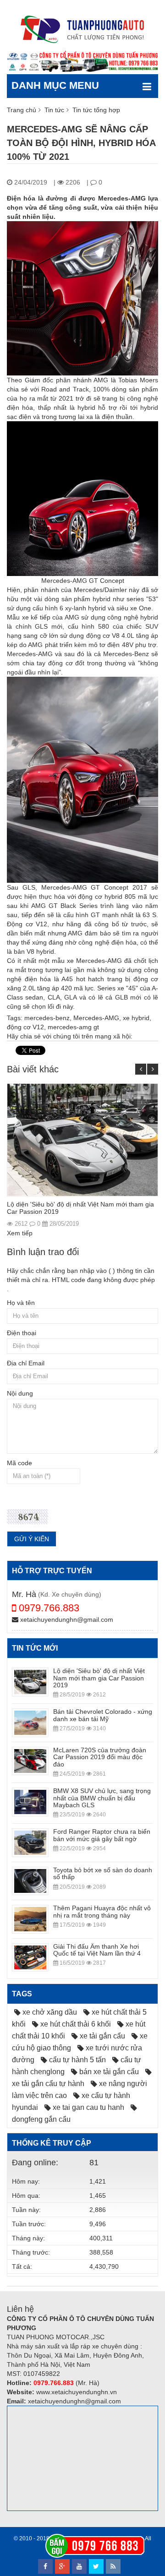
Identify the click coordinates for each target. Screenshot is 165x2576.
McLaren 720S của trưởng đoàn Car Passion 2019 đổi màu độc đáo (100, 1757)
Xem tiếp (20, 1233)
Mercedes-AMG (96, 1018)
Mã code (19, 1463)
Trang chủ (22, 110)
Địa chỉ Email (26, 1363)
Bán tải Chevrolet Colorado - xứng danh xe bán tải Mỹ (103, 1715)
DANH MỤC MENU (55, 85)
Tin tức (54, 110)
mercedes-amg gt (73, 1027)
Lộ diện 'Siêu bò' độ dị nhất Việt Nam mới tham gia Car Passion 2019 (80, 1208)
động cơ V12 (25, 1027)
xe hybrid (136, 1018)
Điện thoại (22, 1333)
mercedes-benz (47, 1018)
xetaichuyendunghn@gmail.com (66, 1620)
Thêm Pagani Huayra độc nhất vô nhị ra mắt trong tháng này (102, 1911)
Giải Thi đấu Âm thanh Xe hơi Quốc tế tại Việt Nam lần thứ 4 (97, 1950)
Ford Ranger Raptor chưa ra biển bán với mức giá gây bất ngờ (102, 1835)
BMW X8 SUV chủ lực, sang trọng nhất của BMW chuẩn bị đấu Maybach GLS (102, 1798)
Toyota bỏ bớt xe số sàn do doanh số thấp (103, 1873)
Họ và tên (21, 1303)
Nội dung (20, 1393)
